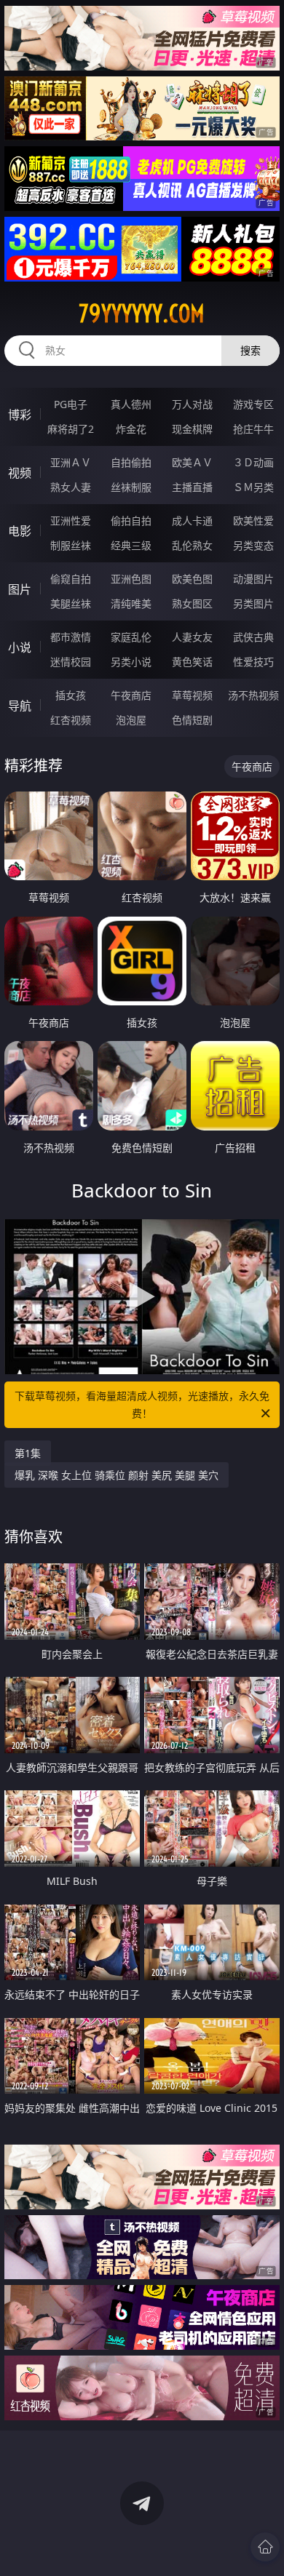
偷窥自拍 (71, 579)
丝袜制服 (131, 487)
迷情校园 (71, 662)
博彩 (20, 415)
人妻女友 (192, 637)
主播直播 (192, 487)
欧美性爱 (253, 521)
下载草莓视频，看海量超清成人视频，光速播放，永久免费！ (142, 1404)
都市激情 (71, 637)
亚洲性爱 (71, 521)
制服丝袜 (71, 545)
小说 (20, 647)
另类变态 (253, 545)
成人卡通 (192, 521)
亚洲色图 (131, 579)
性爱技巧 (253, 662)
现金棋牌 (192, 429)
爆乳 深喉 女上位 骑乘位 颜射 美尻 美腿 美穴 (117, 1475)
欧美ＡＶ (192, 462)
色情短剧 (192, 720)
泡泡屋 (131, 720)
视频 (20, 473)
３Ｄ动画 (253, 462)
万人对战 (192, 404)
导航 (20, 706)
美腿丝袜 (71, 603)
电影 (20, 531)
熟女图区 (192, 603)
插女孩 (71, 695)
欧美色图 (192, 579)
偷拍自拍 (131, 521)
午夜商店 (131, 695)
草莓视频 (192, 695)
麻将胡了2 (71, 429)
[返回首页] (265, 2547)
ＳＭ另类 (253, 487)
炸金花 (131, 429)
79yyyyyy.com (142, 314)
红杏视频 (71, 720)
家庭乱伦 (131, 637)
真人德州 (131, 404)
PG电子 (71, 404)
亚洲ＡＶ (71, 462)
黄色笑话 (192, 662)
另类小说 (131, 662)
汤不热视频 (253, 695)
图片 (20, 589)
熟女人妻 (71, 487)
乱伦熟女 (192, 545)
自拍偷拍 (131, 462)
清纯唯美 (131, 603)
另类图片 (253, 603)
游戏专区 (253, 404)
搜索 (251, 350)
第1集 (28, 1453)
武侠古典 (253, 637)
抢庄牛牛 (253, 429)
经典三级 (131, 545)
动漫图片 (253, 579)
